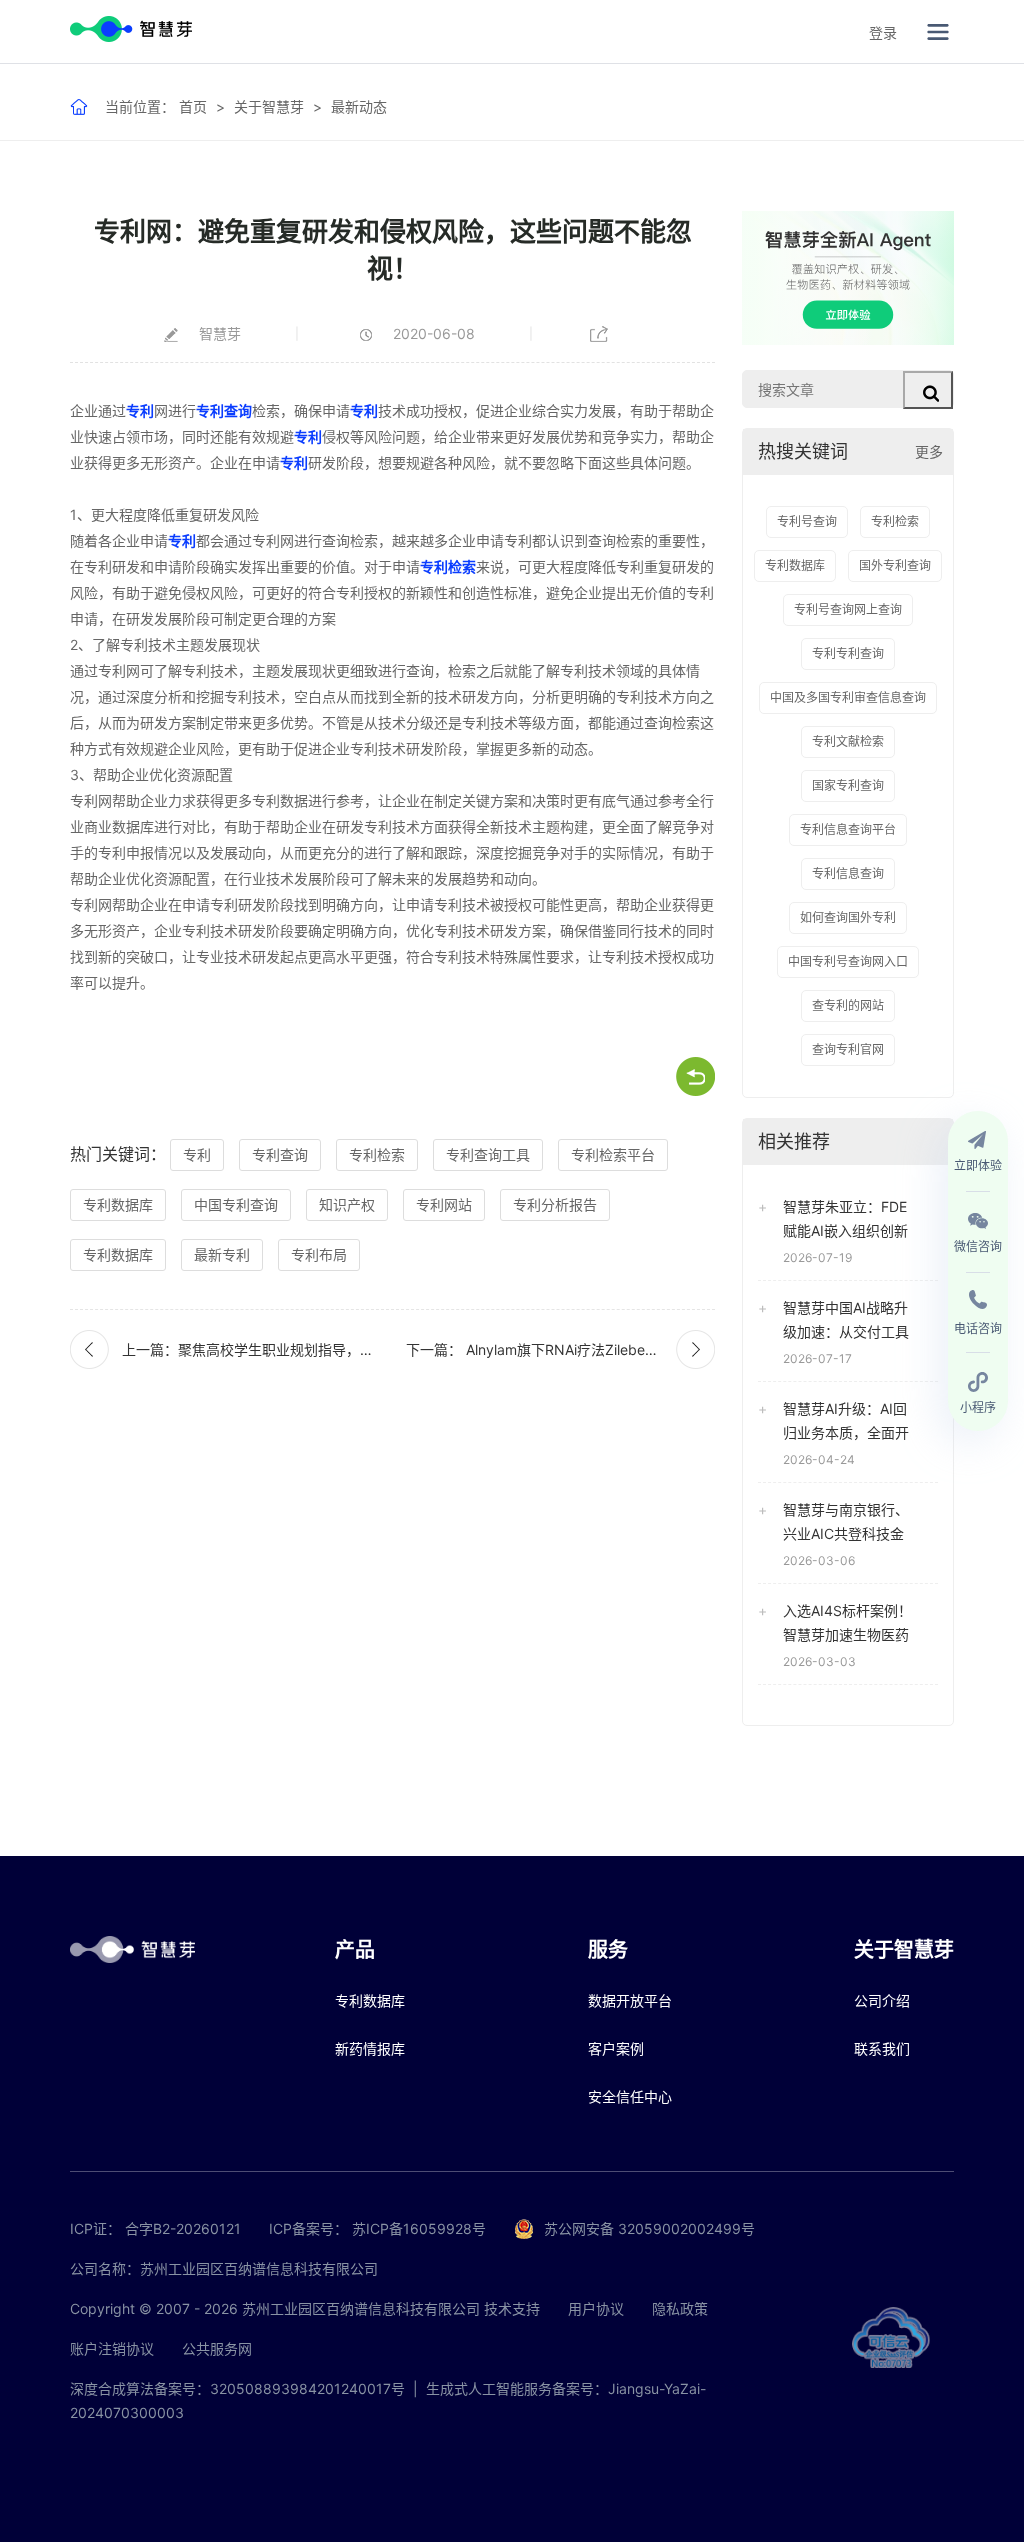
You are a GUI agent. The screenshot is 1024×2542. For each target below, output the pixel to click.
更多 (929, 451)
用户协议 (596, 2308)
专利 (140, 410)
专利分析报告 (555, 1204)
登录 (883, 32)
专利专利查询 (848, 653)
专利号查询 (807, 521)
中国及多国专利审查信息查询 (848, 697)
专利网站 (444, 1204)
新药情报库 (370, 2048)
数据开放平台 (630, 2000)
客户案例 (616, 2048)
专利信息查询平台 (848, 829)
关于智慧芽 (269, 106)
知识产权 (347, 1204)
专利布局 (319, 1254)
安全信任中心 (630, 2096)
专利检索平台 (613, 1154)
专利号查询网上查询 (848, 609)
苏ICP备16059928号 (419, 2228)
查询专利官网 (848, 1049)
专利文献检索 (848, 741)
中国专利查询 (236, 1204)
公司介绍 (882, 2000)
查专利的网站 (848, 1005)
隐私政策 (680, 2308)
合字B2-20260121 (183, 2228)
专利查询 (224, 410)
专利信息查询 (848, 873)
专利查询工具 (488, 1154)
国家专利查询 (848, 785)
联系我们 (882, 2048)
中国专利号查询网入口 (848, 961)
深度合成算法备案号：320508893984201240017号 (237, 2388)
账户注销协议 (112, 2348)
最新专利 (222, 1254)
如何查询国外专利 (848, 917)
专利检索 (448, 566)
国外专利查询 (895, 565)
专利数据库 (118, 1204)
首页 (193, 106)
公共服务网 (217, 2348)
